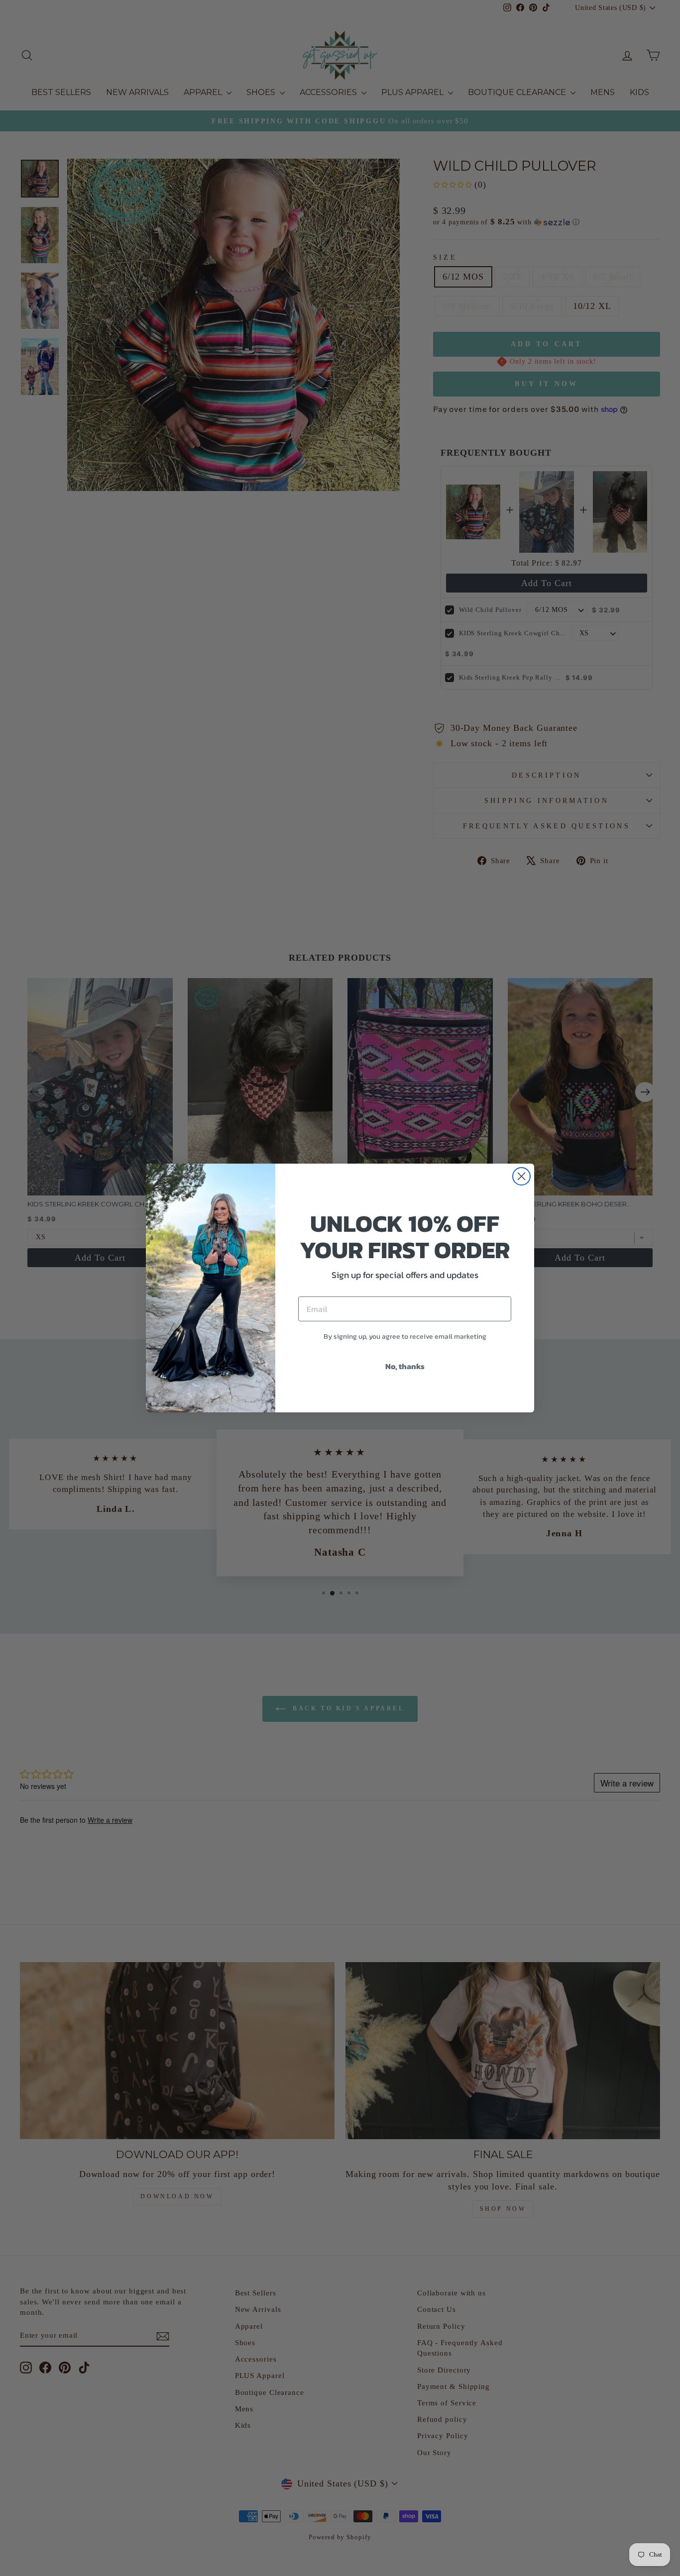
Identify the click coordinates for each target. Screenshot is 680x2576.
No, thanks (405, 1366)
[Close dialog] (521, 1176)
